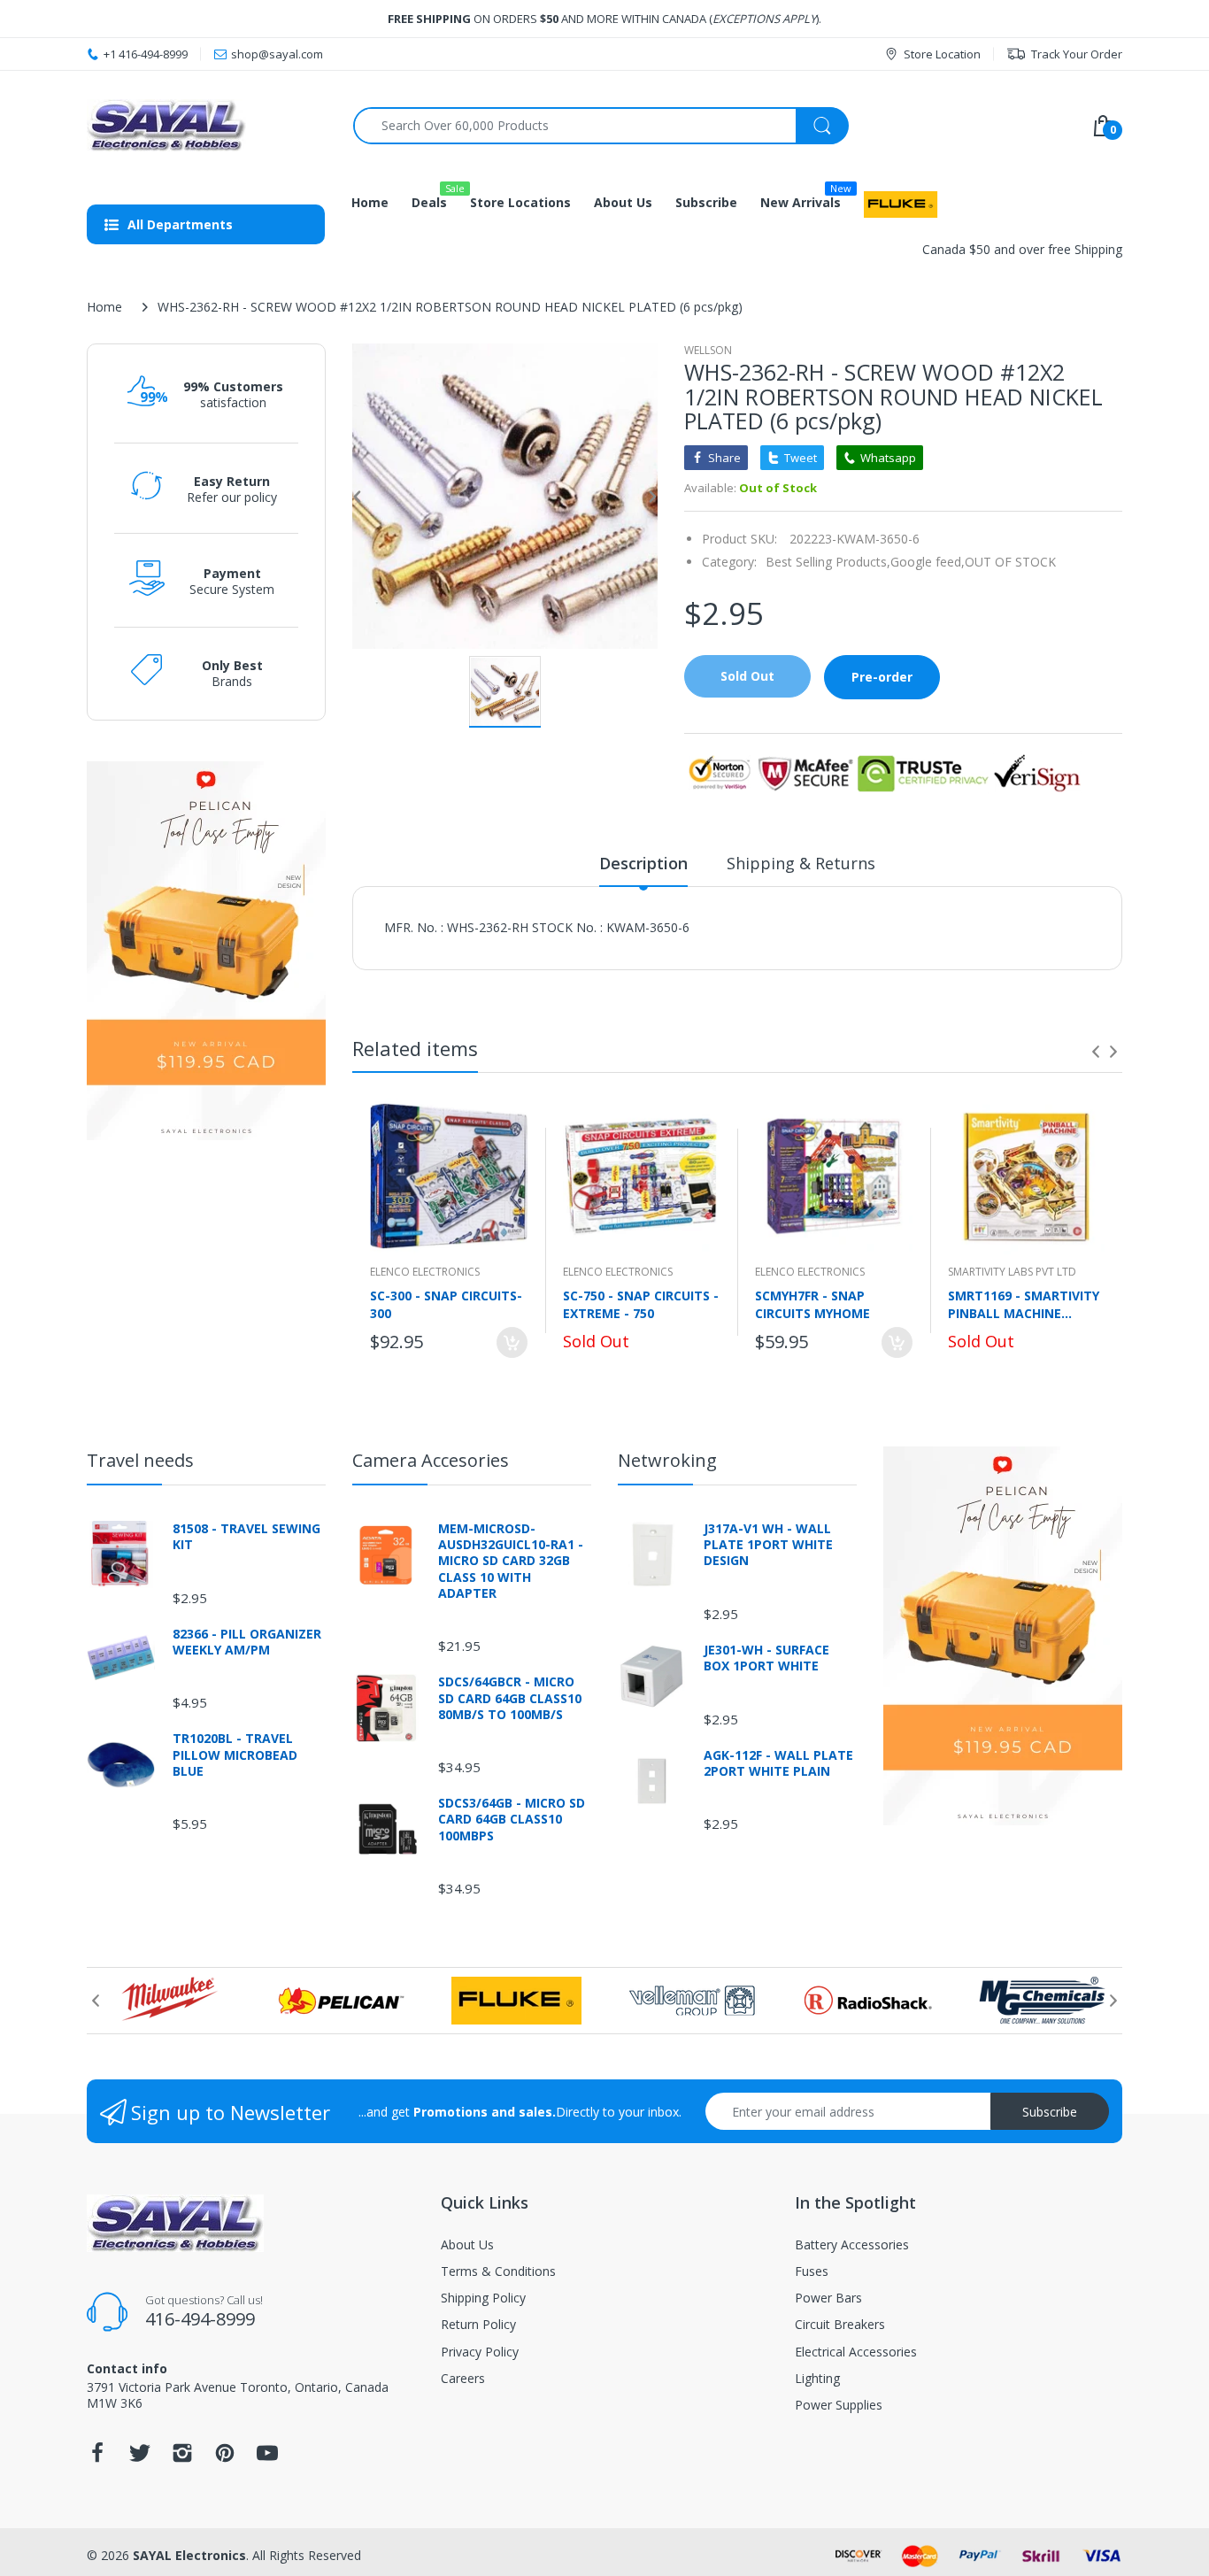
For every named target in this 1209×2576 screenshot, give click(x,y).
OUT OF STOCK (1010, 562)
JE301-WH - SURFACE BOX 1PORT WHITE (766, 1658)
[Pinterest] (225, 2458)
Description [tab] (643, 863)
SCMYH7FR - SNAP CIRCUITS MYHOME (812, 1304)
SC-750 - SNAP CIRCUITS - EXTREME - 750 (641, 1304)
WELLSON (708, 350)
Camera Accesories (431, 1460)
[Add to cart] (512, 1342)
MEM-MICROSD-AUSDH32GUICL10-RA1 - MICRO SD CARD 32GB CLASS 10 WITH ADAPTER (511, 1561)
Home (104, 307)
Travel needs (140, 1460)
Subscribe (1050, 2112)
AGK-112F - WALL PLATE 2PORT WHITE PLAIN (778, 1763)
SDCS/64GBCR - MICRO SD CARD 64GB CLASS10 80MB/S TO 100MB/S (510, 1698)
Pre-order (882, 677)
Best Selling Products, (828, 562)
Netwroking (667, 1460)
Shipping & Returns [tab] (801, 863)
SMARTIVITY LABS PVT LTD (1012, 1272)
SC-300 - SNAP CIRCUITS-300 (446, 1304)
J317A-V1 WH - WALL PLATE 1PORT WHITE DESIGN (768, 1545)
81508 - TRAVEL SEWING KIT (246, 1537)
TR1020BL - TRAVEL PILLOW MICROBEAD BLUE (235, 1755)
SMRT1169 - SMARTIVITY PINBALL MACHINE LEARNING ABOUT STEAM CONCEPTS (1024, 1304)
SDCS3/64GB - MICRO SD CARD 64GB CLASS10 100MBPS (512, 1819)
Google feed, (928, 562)
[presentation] (1096, 1052)
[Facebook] (97, 2458)
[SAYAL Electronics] (207, 125)
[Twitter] (140, 2458)
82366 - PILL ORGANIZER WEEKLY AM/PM (247, 1642)
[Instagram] (182, 2458)
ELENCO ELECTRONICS (425, 1272)
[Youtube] (267, 2458)
